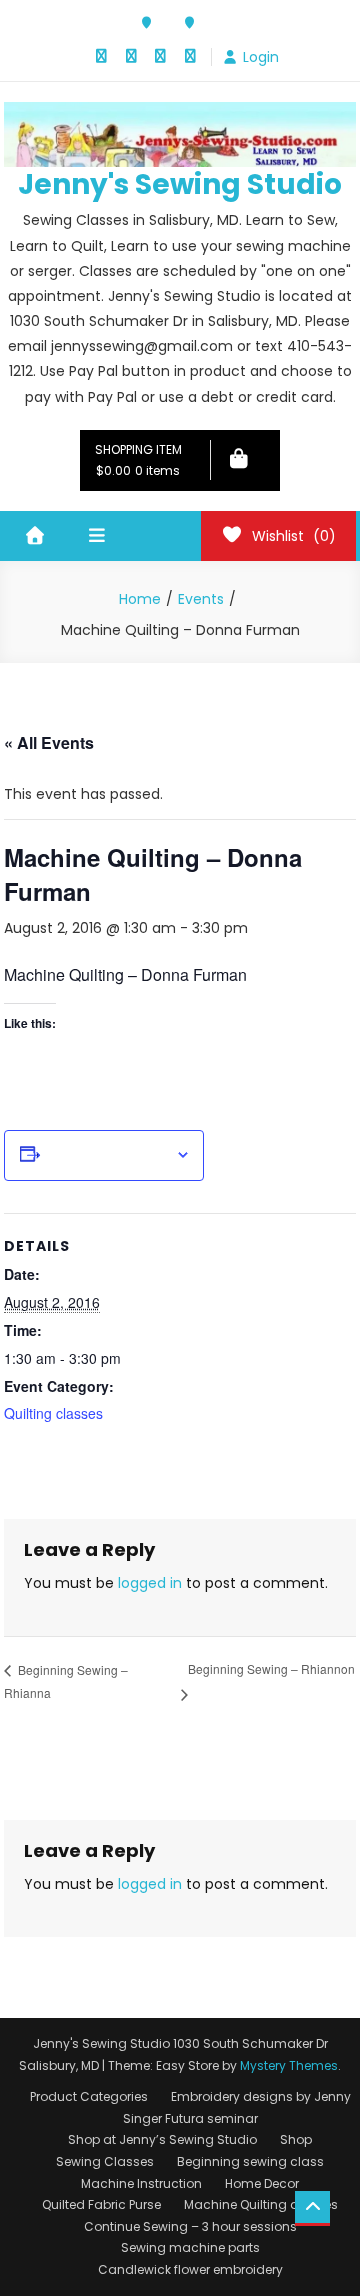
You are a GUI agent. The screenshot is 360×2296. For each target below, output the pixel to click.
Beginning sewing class (250, 2161)
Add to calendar (107, 1155)
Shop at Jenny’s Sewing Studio (162, 2139)
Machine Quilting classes (261, 2204)
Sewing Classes (105, 2161)
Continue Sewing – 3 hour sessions (190, 2226)
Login (261, 57)
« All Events (49, 742)
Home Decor (262, 2183)
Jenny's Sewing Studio (180, 184)
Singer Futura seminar (190, 2118)
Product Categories (89, 2096)
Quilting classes (53, 1413)
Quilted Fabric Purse (101, 2204)
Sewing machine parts (190, 2247)
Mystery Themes (289, 2065)
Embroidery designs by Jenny (261, 2096)
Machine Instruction (141, 2183)
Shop (296, 2139)
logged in (150, 1583)
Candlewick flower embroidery (190, 2269)
